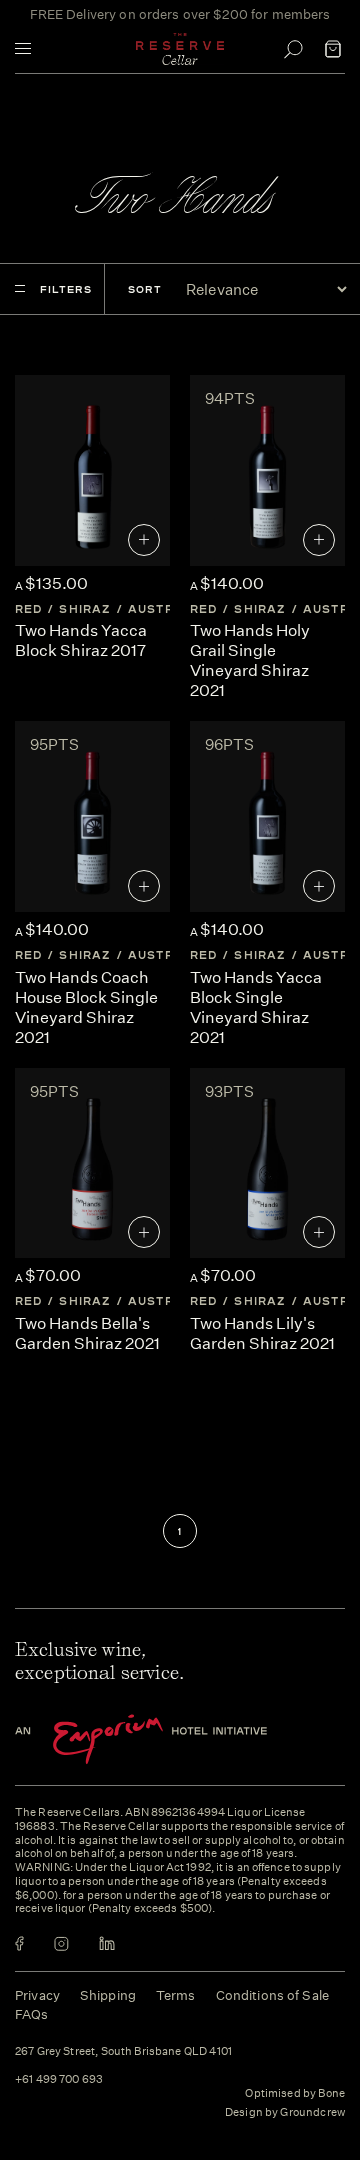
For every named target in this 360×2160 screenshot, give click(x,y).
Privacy (37, 1995)
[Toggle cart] (333, 49)
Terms (176, 1995)
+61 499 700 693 (59, 2080)
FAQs (32, 2014)
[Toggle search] (293, 49)
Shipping (108, 1995)
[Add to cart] (144, 540)
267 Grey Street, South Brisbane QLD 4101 (123, 2052)
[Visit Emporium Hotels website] (175, 1739)
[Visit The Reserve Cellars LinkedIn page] (107, 1943)
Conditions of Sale (272, 1995)
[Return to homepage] (180, 49)
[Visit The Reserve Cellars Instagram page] (61, 1943)
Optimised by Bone (295, 2093)
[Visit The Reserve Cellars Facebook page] (19, 1943)
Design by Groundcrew (285, 2113)
